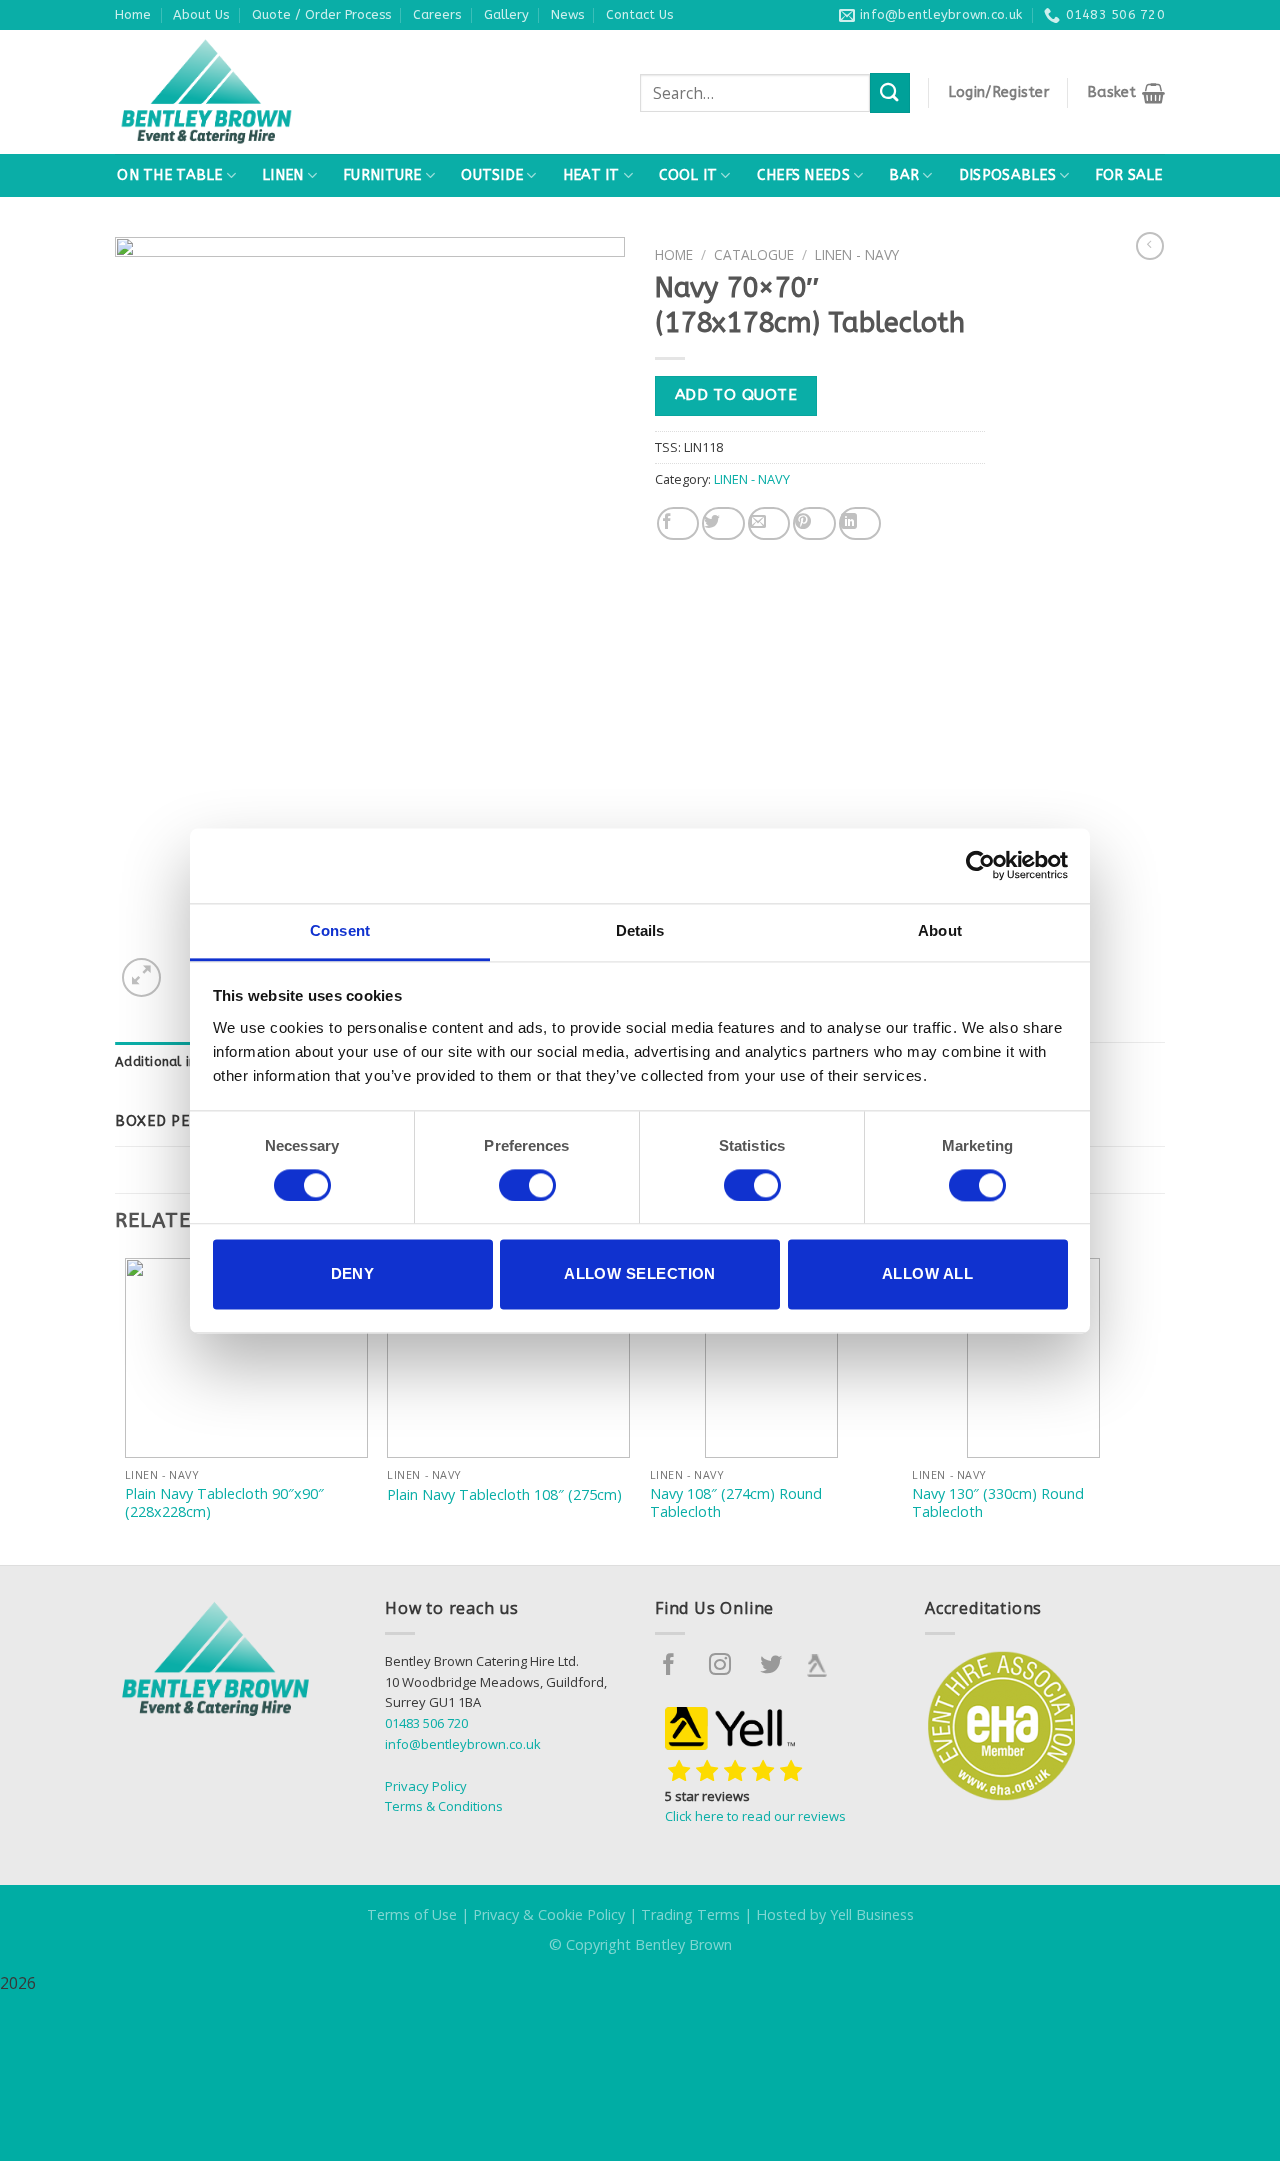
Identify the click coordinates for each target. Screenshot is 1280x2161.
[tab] (188, 1062)
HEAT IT (591, 175)
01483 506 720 (426, 1723)
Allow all (927, 1274)
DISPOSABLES (1007, 175)
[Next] (1154, 1409)
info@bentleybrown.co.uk (463, 1744)
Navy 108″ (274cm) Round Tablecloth (736, 1503)
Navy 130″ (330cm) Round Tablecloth (998, 1503)
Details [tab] (640, 930)
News (567, 14)
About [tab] (940, 930)
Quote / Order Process (321, 14)
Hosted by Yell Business (835, 1914)
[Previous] (126, 1409)
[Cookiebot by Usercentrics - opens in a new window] (980, 865)
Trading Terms (690, 1914)
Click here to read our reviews (755, 1816)
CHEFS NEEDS (803, 175)
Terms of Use (412, 1914)
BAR (904, 175)
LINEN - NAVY (857, 254)
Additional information (188, 1061)
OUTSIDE (492, 175)
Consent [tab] (340, 930)
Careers (437, 14)
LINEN (282, 175)
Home (133, 14)
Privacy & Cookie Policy (549, 1914)
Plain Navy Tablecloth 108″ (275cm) (504, 1495)
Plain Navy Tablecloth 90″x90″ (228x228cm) (224, 1503)
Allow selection (640, 1274)
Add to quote (736, 395)
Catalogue (754, 254)
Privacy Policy (426, 1786)
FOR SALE (1128, 175)
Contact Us (639, 14)
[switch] (527, 1185)
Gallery (506, 14)
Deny (353, 1274)
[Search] (890, 92)
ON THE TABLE (169, 175)
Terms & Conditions (444, 1806)
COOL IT (688, 175)
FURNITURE (382, 175)
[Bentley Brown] (249, 92)
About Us (201, 14)
